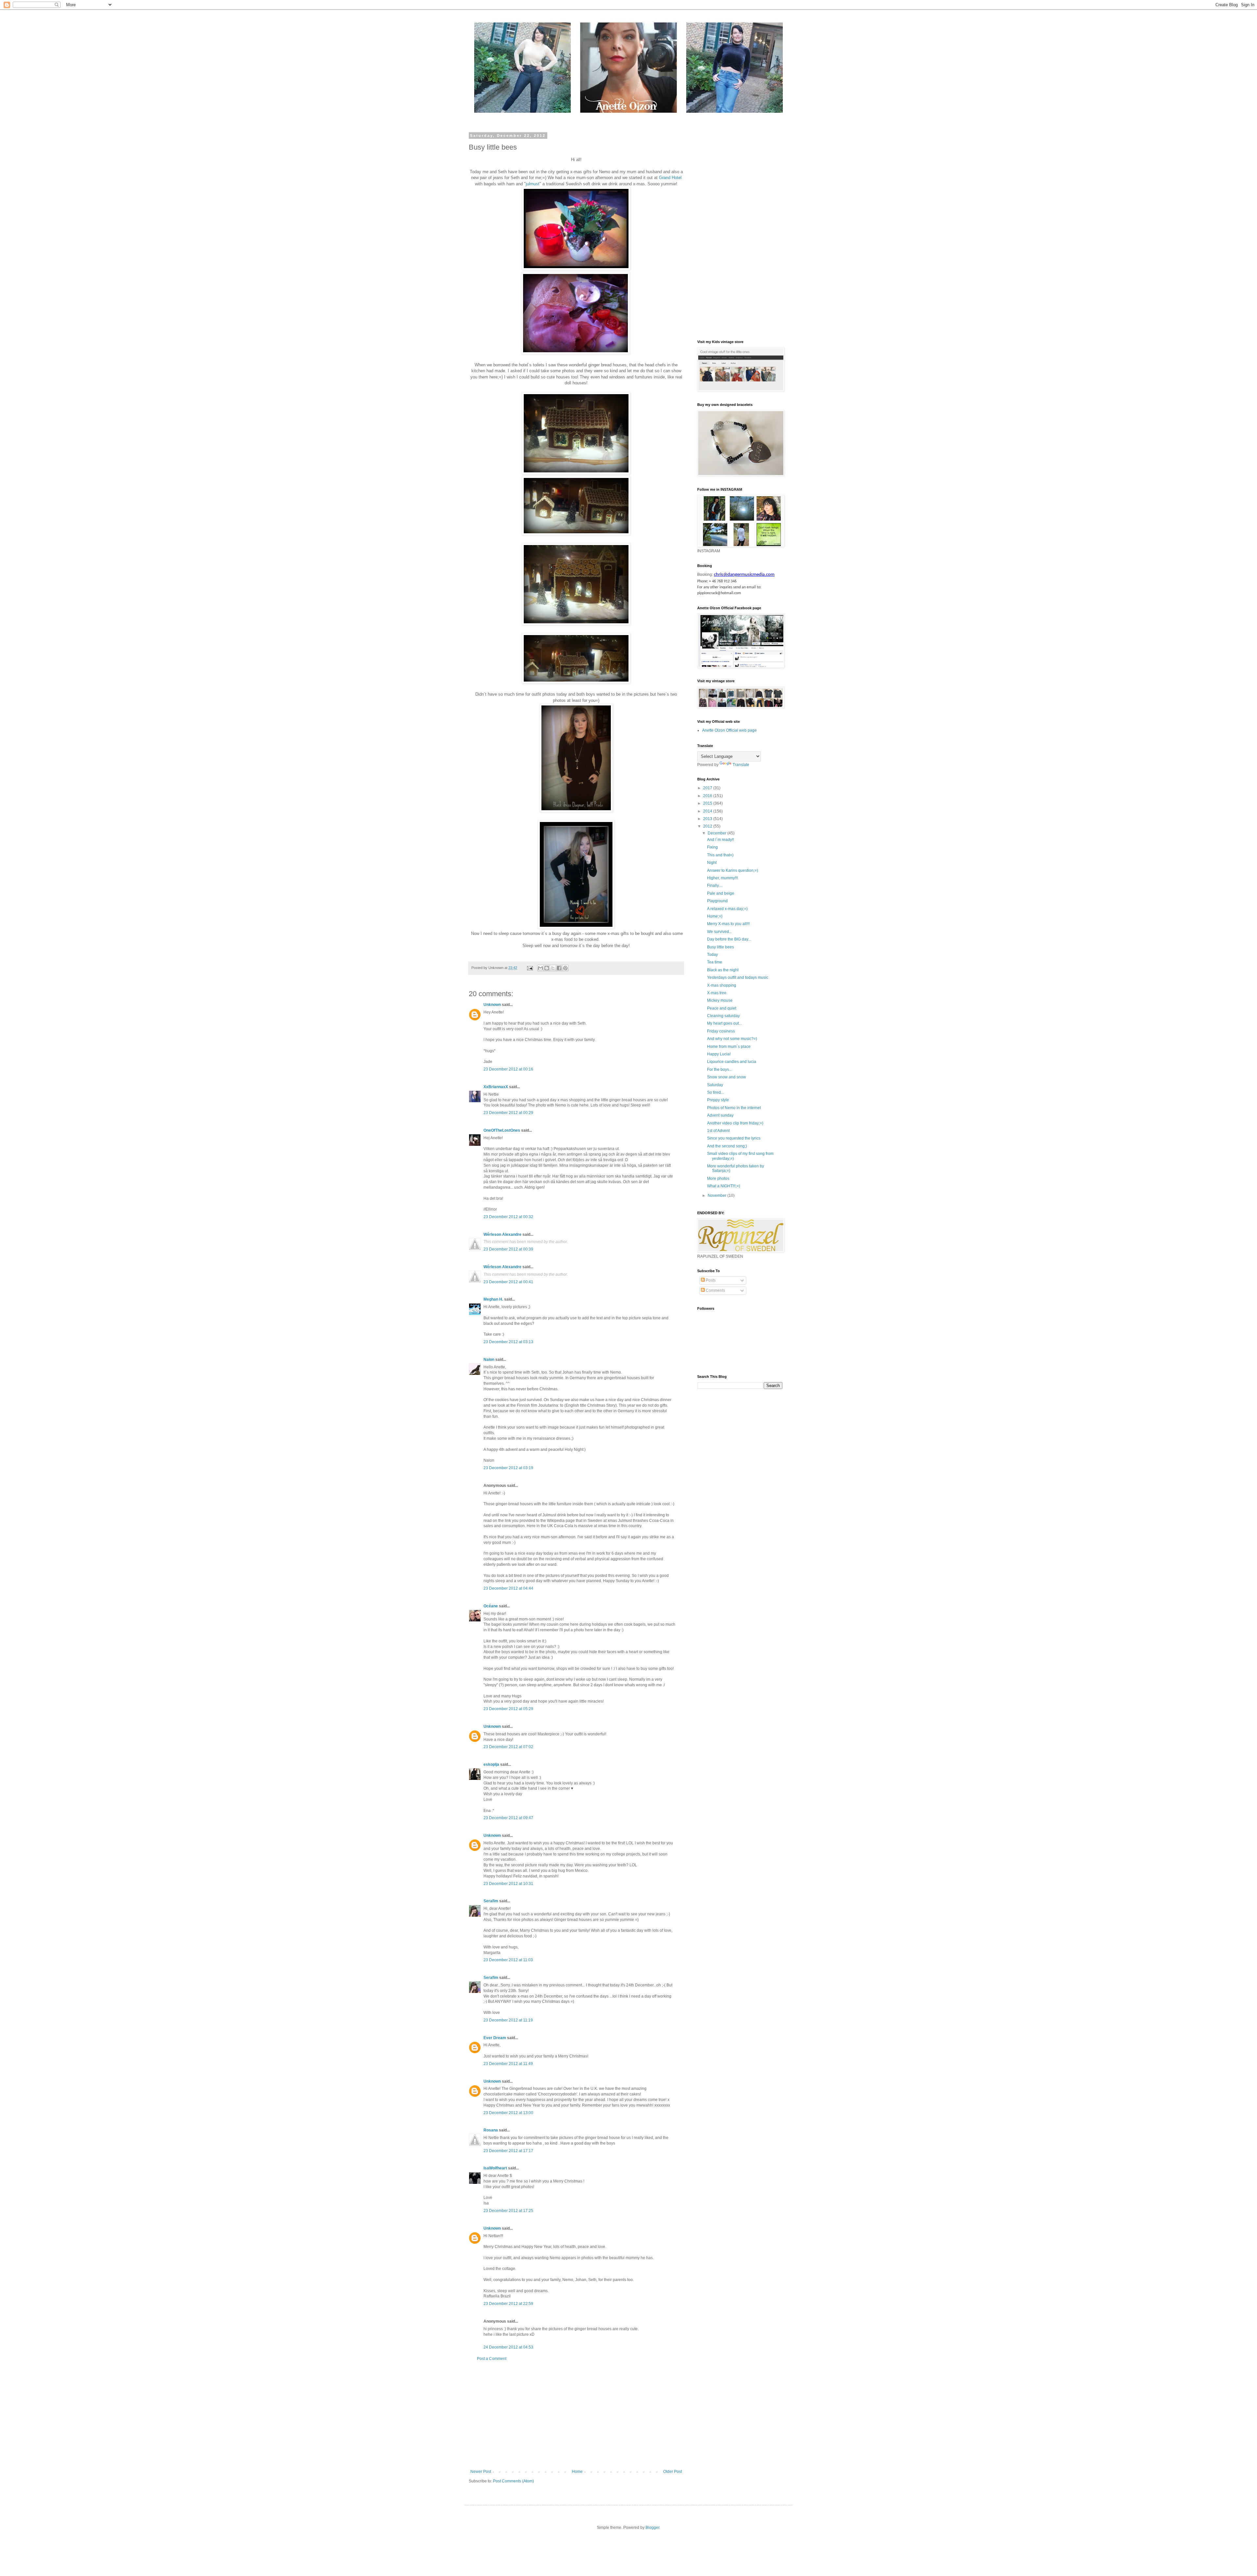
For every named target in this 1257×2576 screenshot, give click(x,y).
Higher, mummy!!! (722, 878)
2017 (708, 788)
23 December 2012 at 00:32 (508, 1217)
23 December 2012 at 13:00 (508, 2113)
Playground (717, 901)
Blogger (652, 2528)
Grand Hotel (670, 178)
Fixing (712, 847)
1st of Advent (718, 1131)
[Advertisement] (576, 2415)
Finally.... (715, 886)
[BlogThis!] (547, 968)
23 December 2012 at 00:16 (508, 1069)
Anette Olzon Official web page (729, 730)
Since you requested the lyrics (734, 1138)
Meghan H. (493, 1299)
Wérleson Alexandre (502, 1234)
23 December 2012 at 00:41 (508, 1282)
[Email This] (540, 968)
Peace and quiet (722, 1008)
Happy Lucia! (719, 1054)
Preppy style (718, 1100)
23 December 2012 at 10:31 (508, 1884)
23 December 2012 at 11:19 (508, 2020)
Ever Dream (495, 2038)
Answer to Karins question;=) (733, 870)
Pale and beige (721, 893)
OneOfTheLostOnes (502, 1130)
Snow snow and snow (727, 1077)
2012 (708, 826)
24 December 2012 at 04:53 (508, 2347)
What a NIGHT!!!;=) (724, 1186)
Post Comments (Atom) (513, 2481)
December (718, 833)
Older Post (673, 2472)
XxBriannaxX (496, 1087)
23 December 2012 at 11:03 (508, 1960)
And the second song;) (727, 1146)
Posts (710, 1280)
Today (712, 955)
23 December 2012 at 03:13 (508, 1342)
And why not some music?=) (732, 1039)
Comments (715, 1290)
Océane (491, 1606)
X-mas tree (717, 993)
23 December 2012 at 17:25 (508, 2211)
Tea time (715, 962)
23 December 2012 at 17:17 (508, 2151)
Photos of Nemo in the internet (734, 1108)
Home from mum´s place (729, 1047)
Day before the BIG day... (729, 939)
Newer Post (481, 2472)
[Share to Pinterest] (565, 968)
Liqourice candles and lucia (732, 1062)
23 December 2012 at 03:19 (508, 1468)
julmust (533, 184)
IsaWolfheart (495, 2168)
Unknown (492, 1005)
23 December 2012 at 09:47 (508, 1818)
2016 (708, 796)
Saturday (715, 1085)
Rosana (491, 2130)
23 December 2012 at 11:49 (508, 2064)
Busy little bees (720, 947)
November (718, 1196)
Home (577, 2472)
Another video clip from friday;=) (735, 1123)
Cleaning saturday (723, 1016)
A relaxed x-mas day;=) (727, 909)
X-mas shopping (722, 985)
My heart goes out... (724, 1023)
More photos (718, 1178)
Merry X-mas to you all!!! (728, 924)
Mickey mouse (720, 1000)
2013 (708, 819)
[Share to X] (553, 968)
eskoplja (491, 1764)
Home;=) (715, 916)
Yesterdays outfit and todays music (738, 977)
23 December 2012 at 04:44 (508, 1588)
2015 (708, 803)
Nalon (489, 1360)
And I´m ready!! (720, 840)
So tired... (715, 1092)
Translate (741, 765)
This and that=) (720, 855)
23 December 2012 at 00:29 (508, 1113)
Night (712, 863)
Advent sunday (720, 1115)
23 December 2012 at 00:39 (508, 1249)
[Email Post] (530, 968)
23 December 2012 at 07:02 (508, 1747)
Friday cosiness (721, 1031)
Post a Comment (492, 2359)
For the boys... (720, 1069)
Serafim (491, 1901)
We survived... (720, 932)
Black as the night (723, 970)
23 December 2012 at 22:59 (508, 2304)
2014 (708, 811)
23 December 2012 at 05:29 (508, 1709)
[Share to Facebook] (559, 968)
